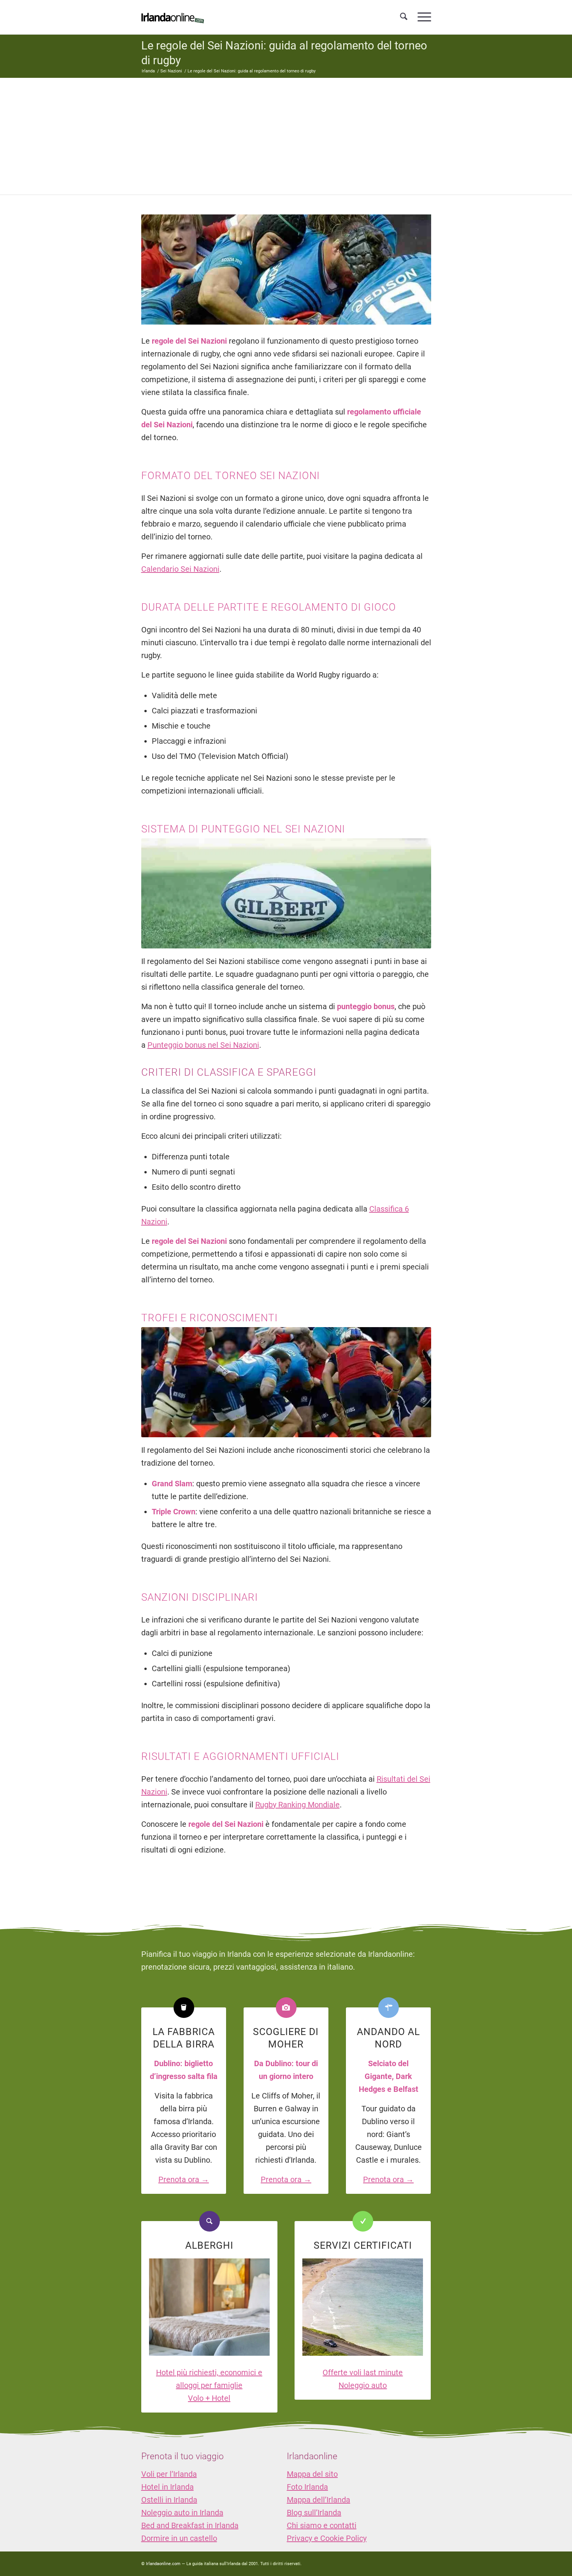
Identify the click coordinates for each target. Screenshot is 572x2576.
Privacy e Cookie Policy (327, 2538)
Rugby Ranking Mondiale (297, 1805)
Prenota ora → (184, 2179)
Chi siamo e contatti (322, 2525)
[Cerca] (404, 17)
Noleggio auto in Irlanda (182, 2513)
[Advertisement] (286, 136)
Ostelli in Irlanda (169, 2500)
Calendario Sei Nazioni (180, 569)
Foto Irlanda (307, 2487)
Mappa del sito (312, 2474)
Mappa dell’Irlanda (318, 2500)
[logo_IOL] (173, 17)
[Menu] (422, 17)
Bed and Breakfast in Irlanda (190, 2525)
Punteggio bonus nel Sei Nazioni (203, 1045)
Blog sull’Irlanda (314, 2513)
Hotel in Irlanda (168, 2487)
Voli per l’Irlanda (169, 2474)
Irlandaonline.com (163, 2564)
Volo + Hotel (209, 2398)
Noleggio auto (363, 2385)
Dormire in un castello (179, 2538)
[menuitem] (404, 17)
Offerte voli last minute (363, 2372)
